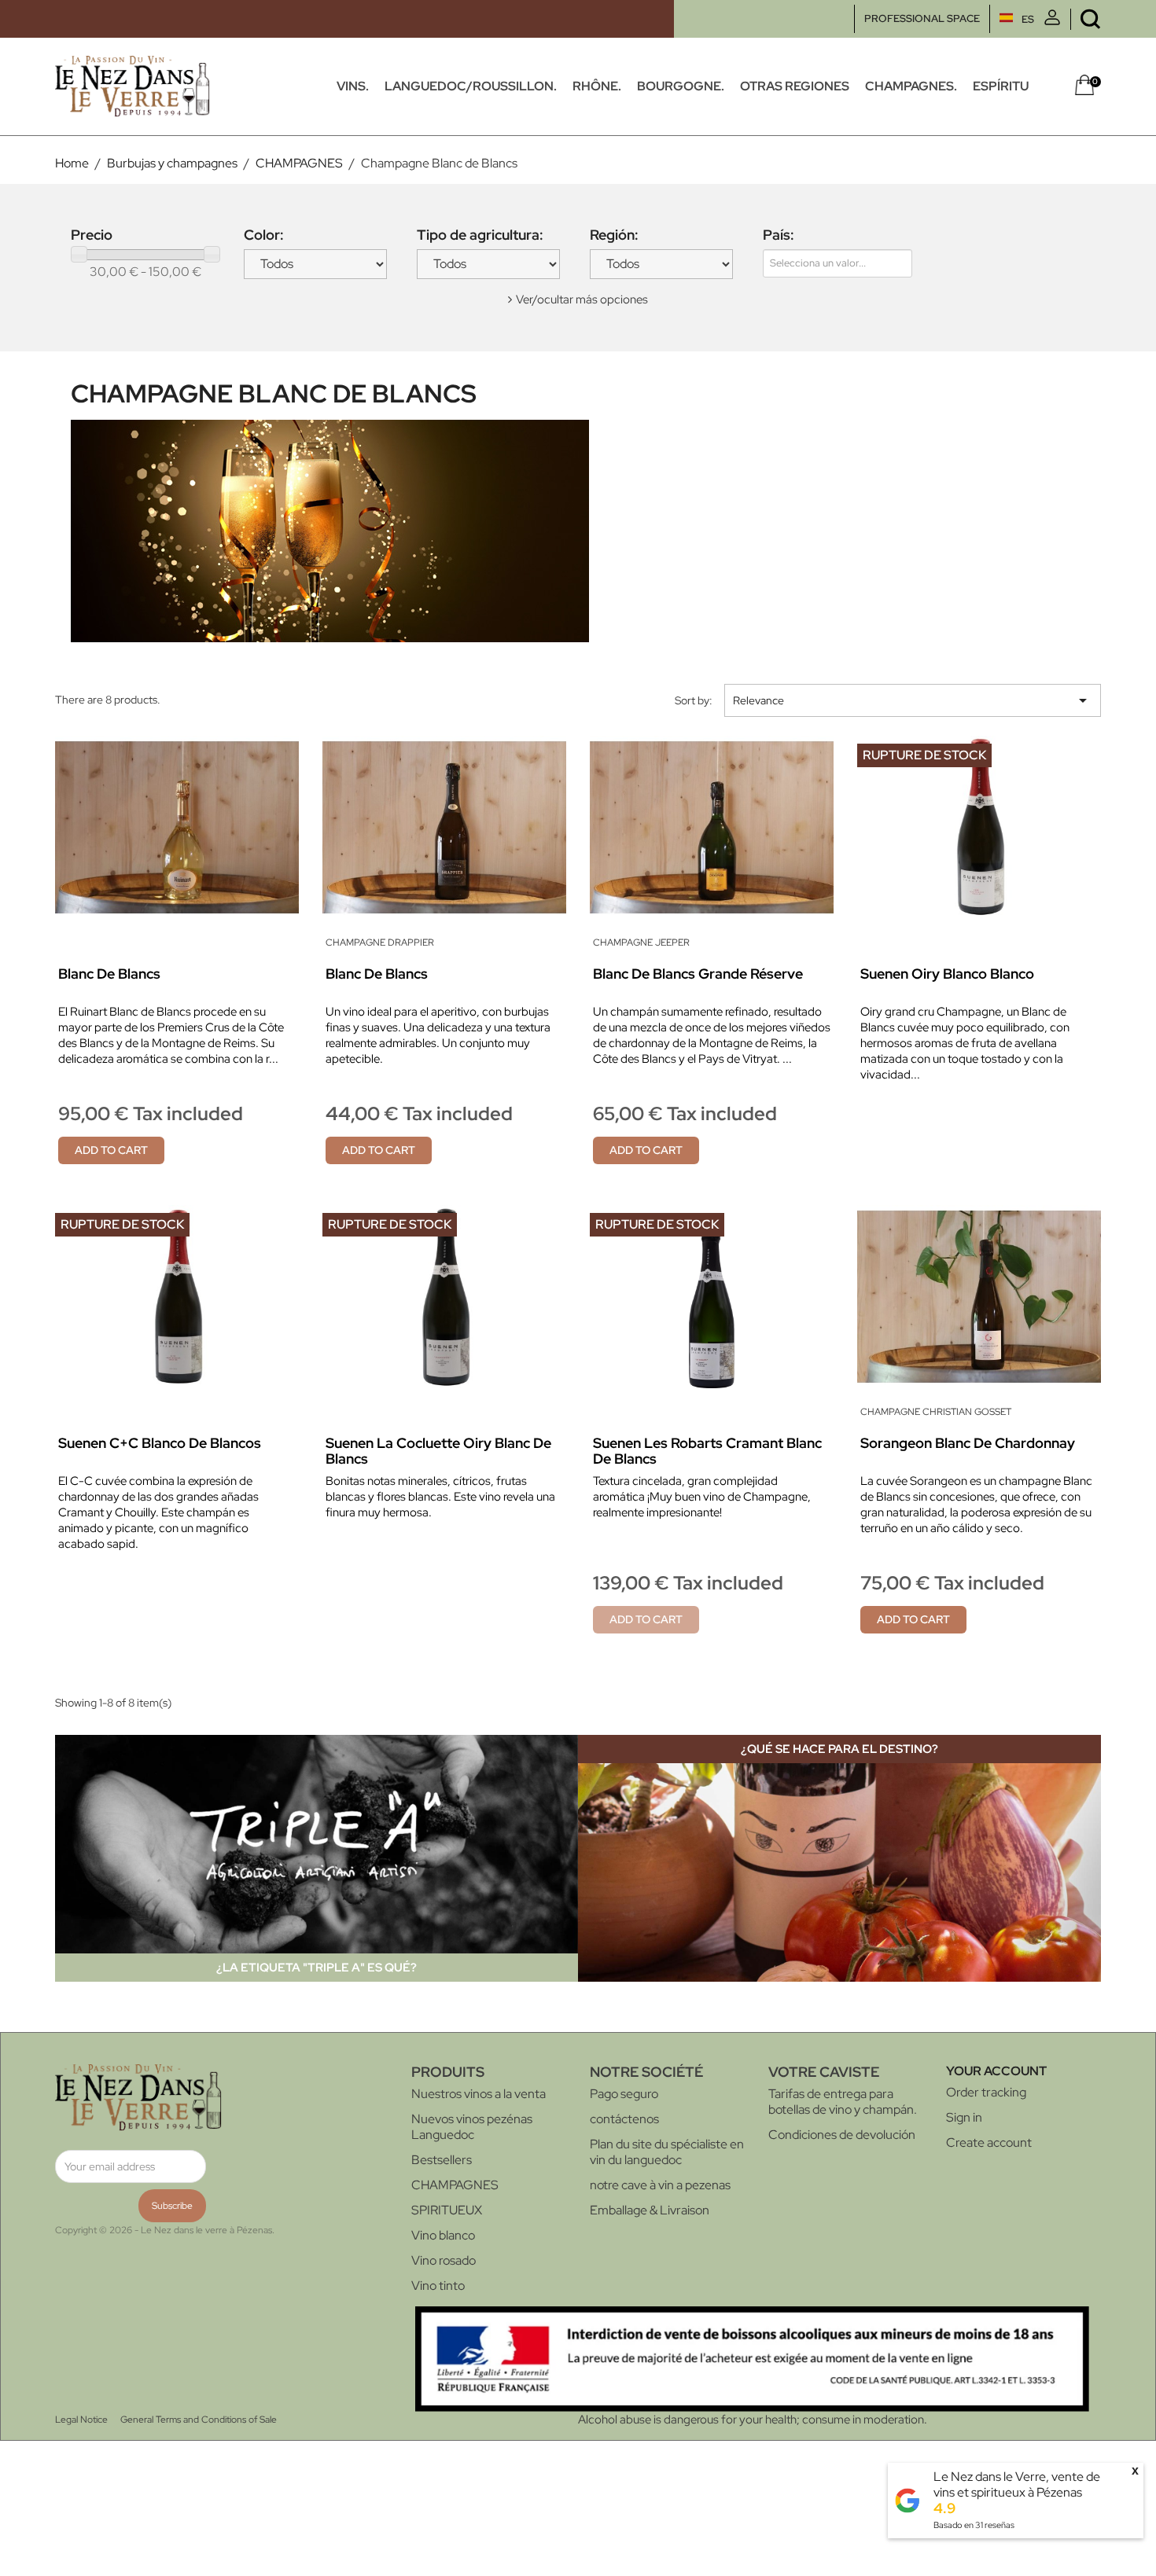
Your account (996, 2071)
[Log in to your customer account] (1052, 22)
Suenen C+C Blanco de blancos (160, 1443)
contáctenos (624, 2119)
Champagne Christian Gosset (936, 1412)
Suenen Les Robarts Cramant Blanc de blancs (707, 1451)
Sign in (964, 2117)
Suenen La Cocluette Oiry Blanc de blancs (438, 1451)
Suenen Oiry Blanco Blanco (947, 974)
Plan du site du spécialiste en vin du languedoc (667, 2152)
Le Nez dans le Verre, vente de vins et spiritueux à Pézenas (1017, 2484)
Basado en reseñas (974, 2525)
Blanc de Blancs (109, 974)
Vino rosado (444, 2260)
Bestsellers (442, 2160)
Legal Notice (81, 2420)
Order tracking (986, 2092)
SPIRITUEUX (447, 2210)
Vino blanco (443, 2235)
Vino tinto (438, 2286)
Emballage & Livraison (650, 2210)
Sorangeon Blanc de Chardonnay (968, 1443)
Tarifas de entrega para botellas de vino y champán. (843, 2102)
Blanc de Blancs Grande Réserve (698, 974)
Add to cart (111, 1150)
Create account (989, 2142)
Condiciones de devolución (842, 2135)
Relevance (913, 700)
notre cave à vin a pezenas (660, 2185)
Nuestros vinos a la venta (479, 2094)
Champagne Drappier (380, 943)
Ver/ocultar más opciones (582, 299)
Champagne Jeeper (641, 943)
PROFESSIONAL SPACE (922, 18)
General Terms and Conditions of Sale (199, 2420)
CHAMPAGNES (455, 2185)
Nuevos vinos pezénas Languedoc (472, 2127)
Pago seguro (624, 2094)
